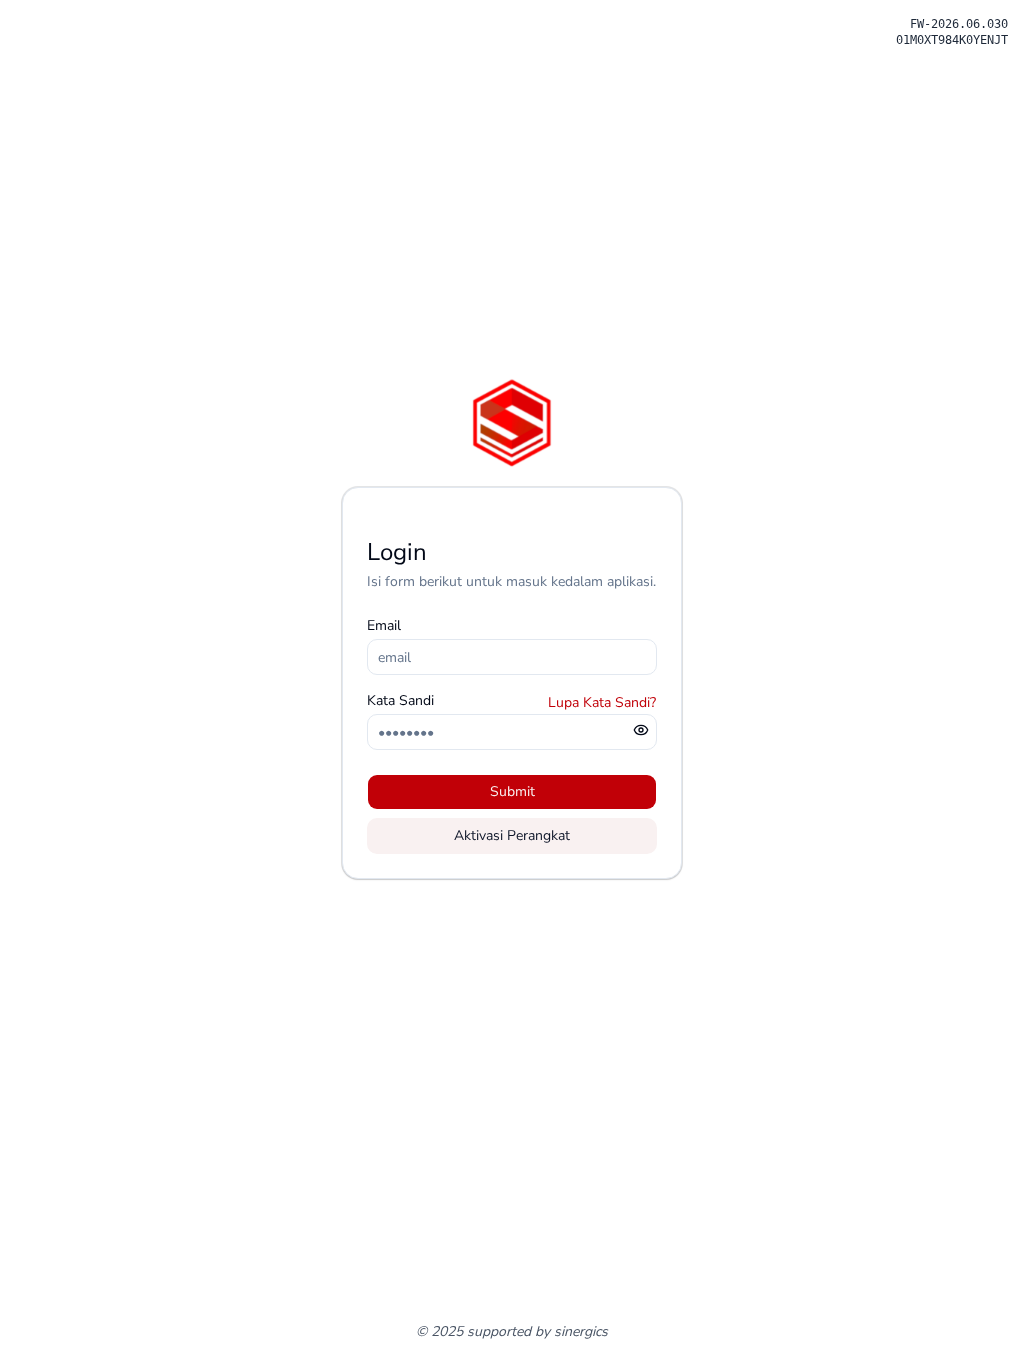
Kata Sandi (400, 700)
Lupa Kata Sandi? (602, 702)
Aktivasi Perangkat (512, 835)
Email (384, 625)
